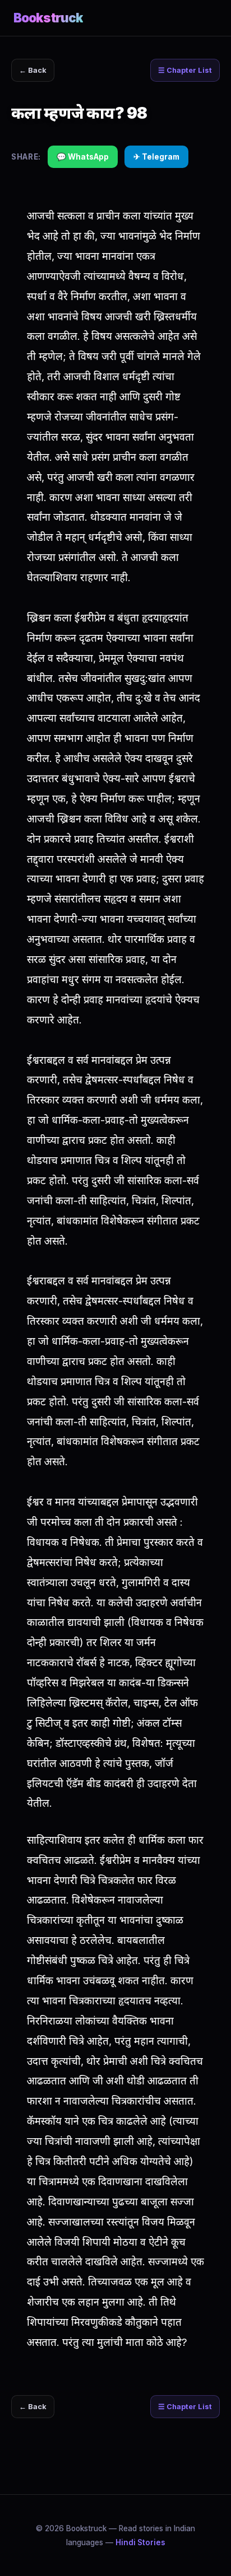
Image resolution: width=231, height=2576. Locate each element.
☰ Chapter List (185, 70)
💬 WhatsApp (83, 157)
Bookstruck (48, 18)
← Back (33, 70)
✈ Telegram (156, 157)
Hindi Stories (140, 2542)
